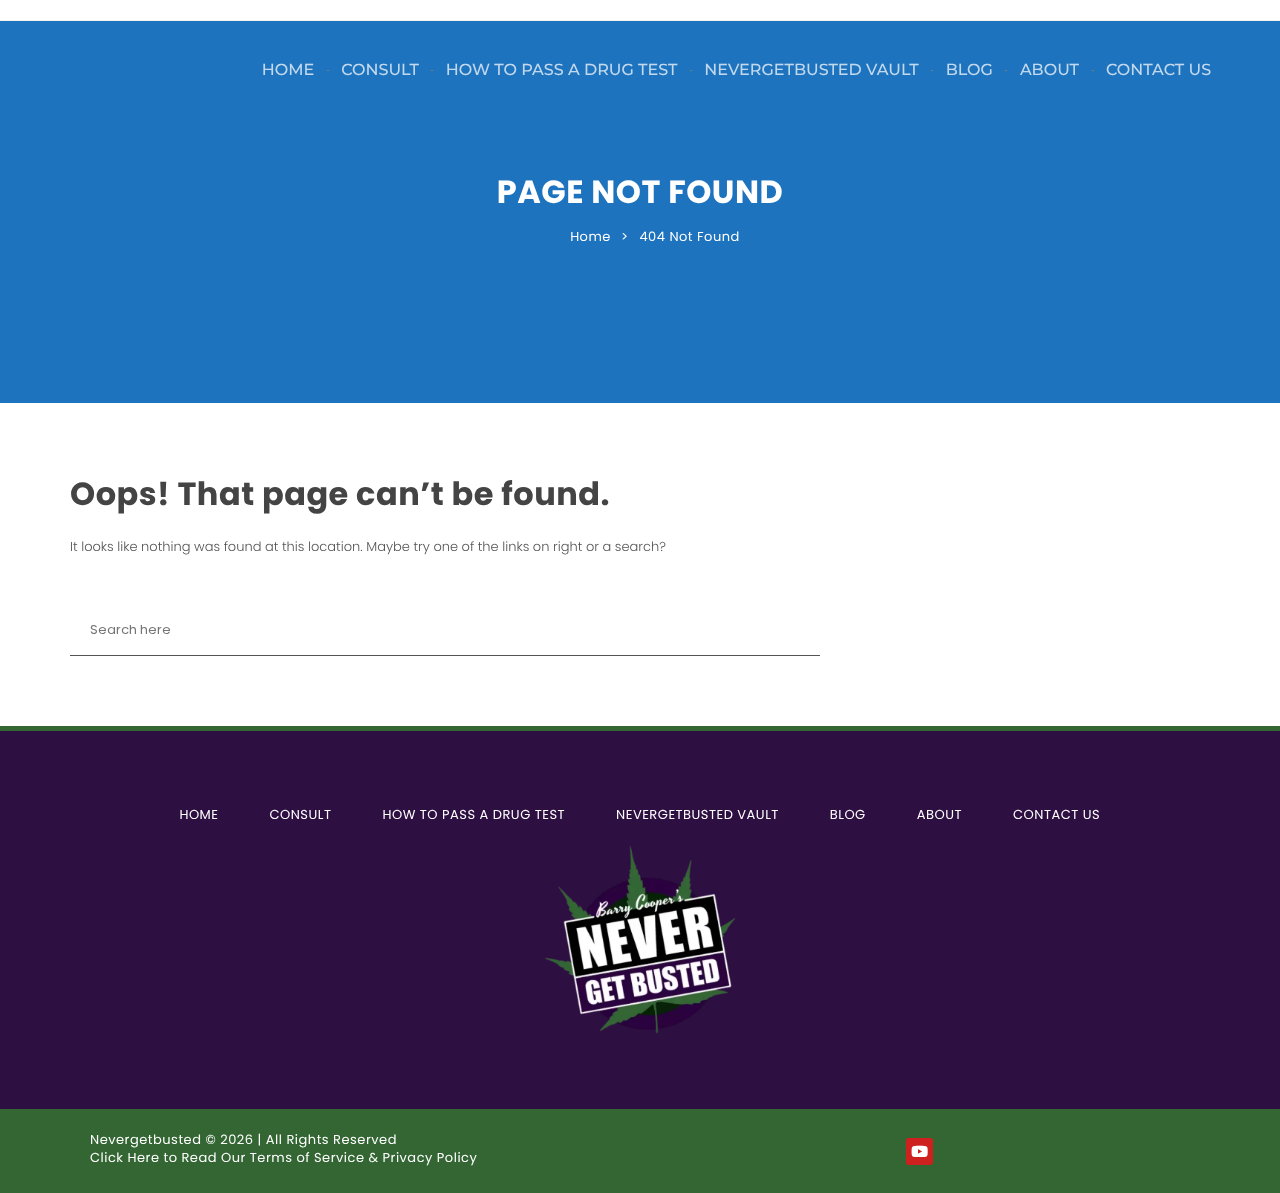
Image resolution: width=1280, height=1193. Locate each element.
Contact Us (1158, 70)
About (1049, 70)
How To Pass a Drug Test (562, 70)
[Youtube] (919, 1151)
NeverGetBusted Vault (811, 70)
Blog (969, 70)
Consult (380, 70)
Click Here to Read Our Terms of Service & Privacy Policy (283, 1157)
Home (288, 70)
